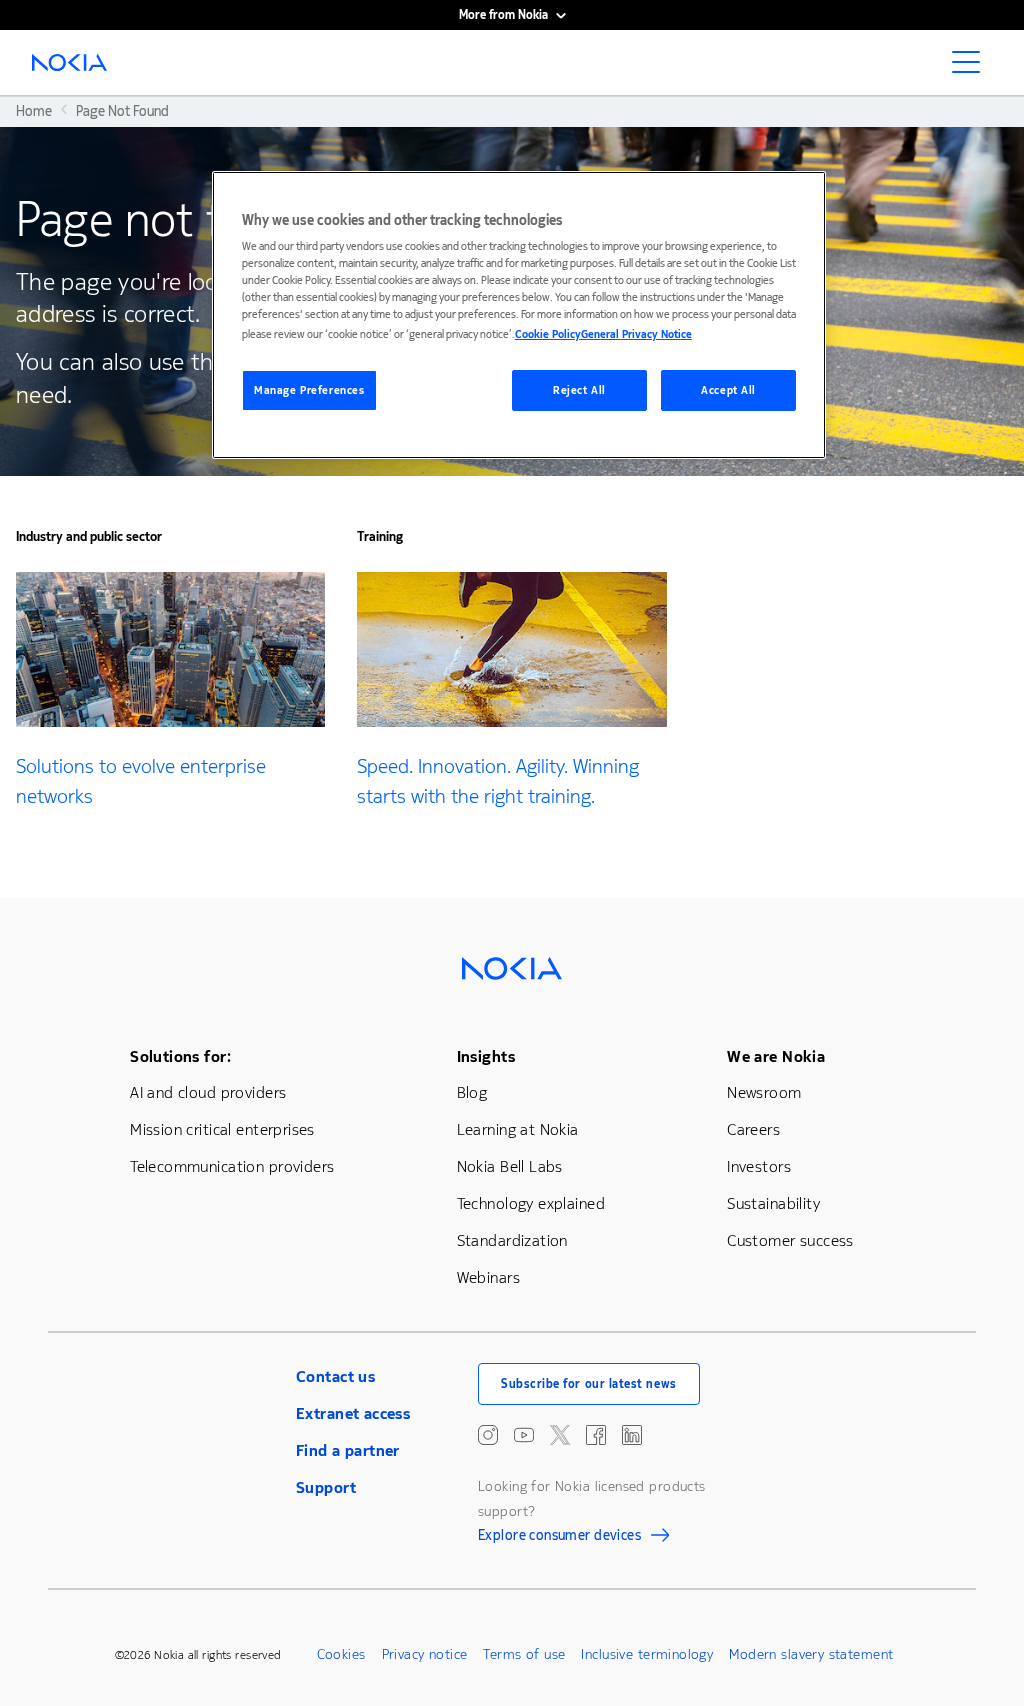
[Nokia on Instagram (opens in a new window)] (488, 1435)
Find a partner (348, 1450)
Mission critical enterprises (222, 1129)
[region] (519, 315)
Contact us (335, 1376)
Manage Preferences (309, 390)
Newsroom (764, 1092)
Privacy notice (425, 1654)
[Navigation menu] (972, 68)
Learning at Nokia (518, 1129)
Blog (472, 1092)
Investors (759, 1166)
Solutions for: (180, 1056)
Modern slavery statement (811, 1654)
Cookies (341, 1654)
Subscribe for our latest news (589, 1384)
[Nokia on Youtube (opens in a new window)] (524, 1435)
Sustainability (773, 1203)
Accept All (728, 390)
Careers (753, 1129)
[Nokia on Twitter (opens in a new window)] (560, 1435)
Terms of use (524, 1654)
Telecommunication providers (232, 1166)
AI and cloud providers (208, 1092)
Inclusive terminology (647, 1654)
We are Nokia (776, 1056)
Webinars (488, 1277)
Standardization (512, 1240)
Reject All (579, 390)
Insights (486, 1056)
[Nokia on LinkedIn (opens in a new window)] (632, 1435)
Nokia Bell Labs (510, 1166)
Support (326, 1487)
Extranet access (353, 1413)
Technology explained (531, 1203)
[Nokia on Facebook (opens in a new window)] (596, 1435)
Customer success (790, 1240)
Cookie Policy (548, 334)
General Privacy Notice (636, 334)
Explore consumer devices (559, 1538)
